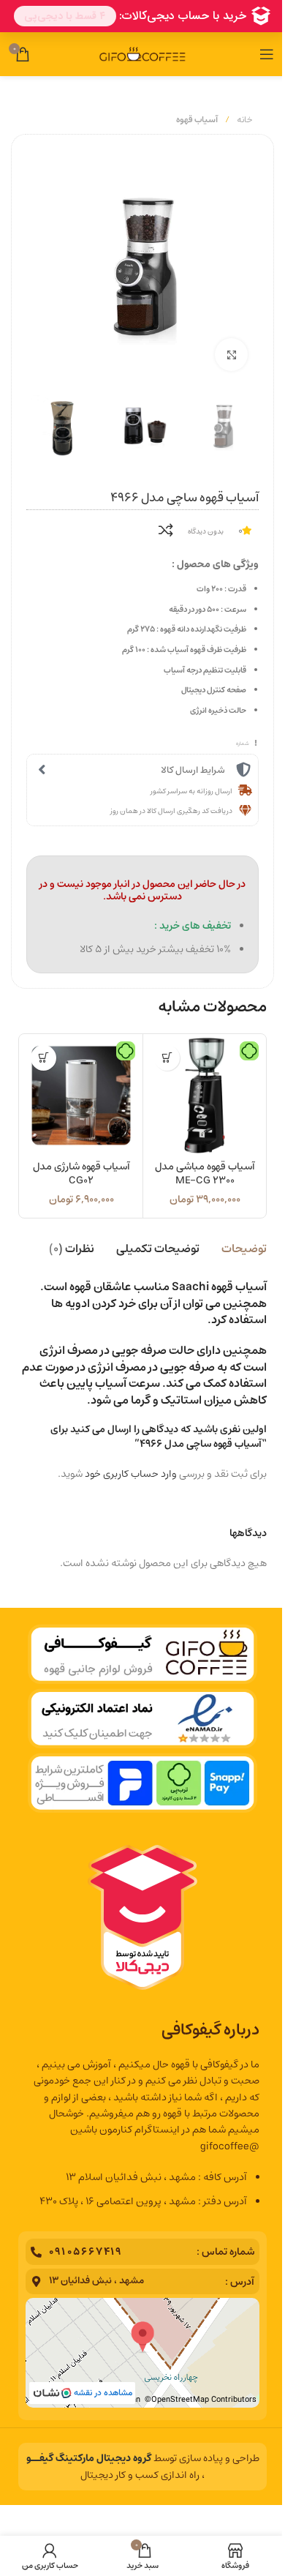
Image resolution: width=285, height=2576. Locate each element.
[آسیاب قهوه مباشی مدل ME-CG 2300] (205, 1096)
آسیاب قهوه (197, 120)
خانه (244, 120)
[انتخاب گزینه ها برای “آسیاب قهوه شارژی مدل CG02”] (43, 1058)
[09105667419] (36, 2252)
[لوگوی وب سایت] (142, 54)
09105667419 (85, 2252)
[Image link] (142, 1719)
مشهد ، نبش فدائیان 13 (96, 2281)
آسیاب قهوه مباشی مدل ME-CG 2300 (205, 1174)
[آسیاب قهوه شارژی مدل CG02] (81, 1096)
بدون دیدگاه (206, 531)
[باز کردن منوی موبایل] (267, 54)
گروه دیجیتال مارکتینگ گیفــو (89, 2458)
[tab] (244, 1248)
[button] (167, 1058)
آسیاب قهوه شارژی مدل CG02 (81, 1174)
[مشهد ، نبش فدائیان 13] (36, 2281)
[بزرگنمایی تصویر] (231, 355)
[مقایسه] (166, 530)
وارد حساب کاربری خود (131, 1474)
